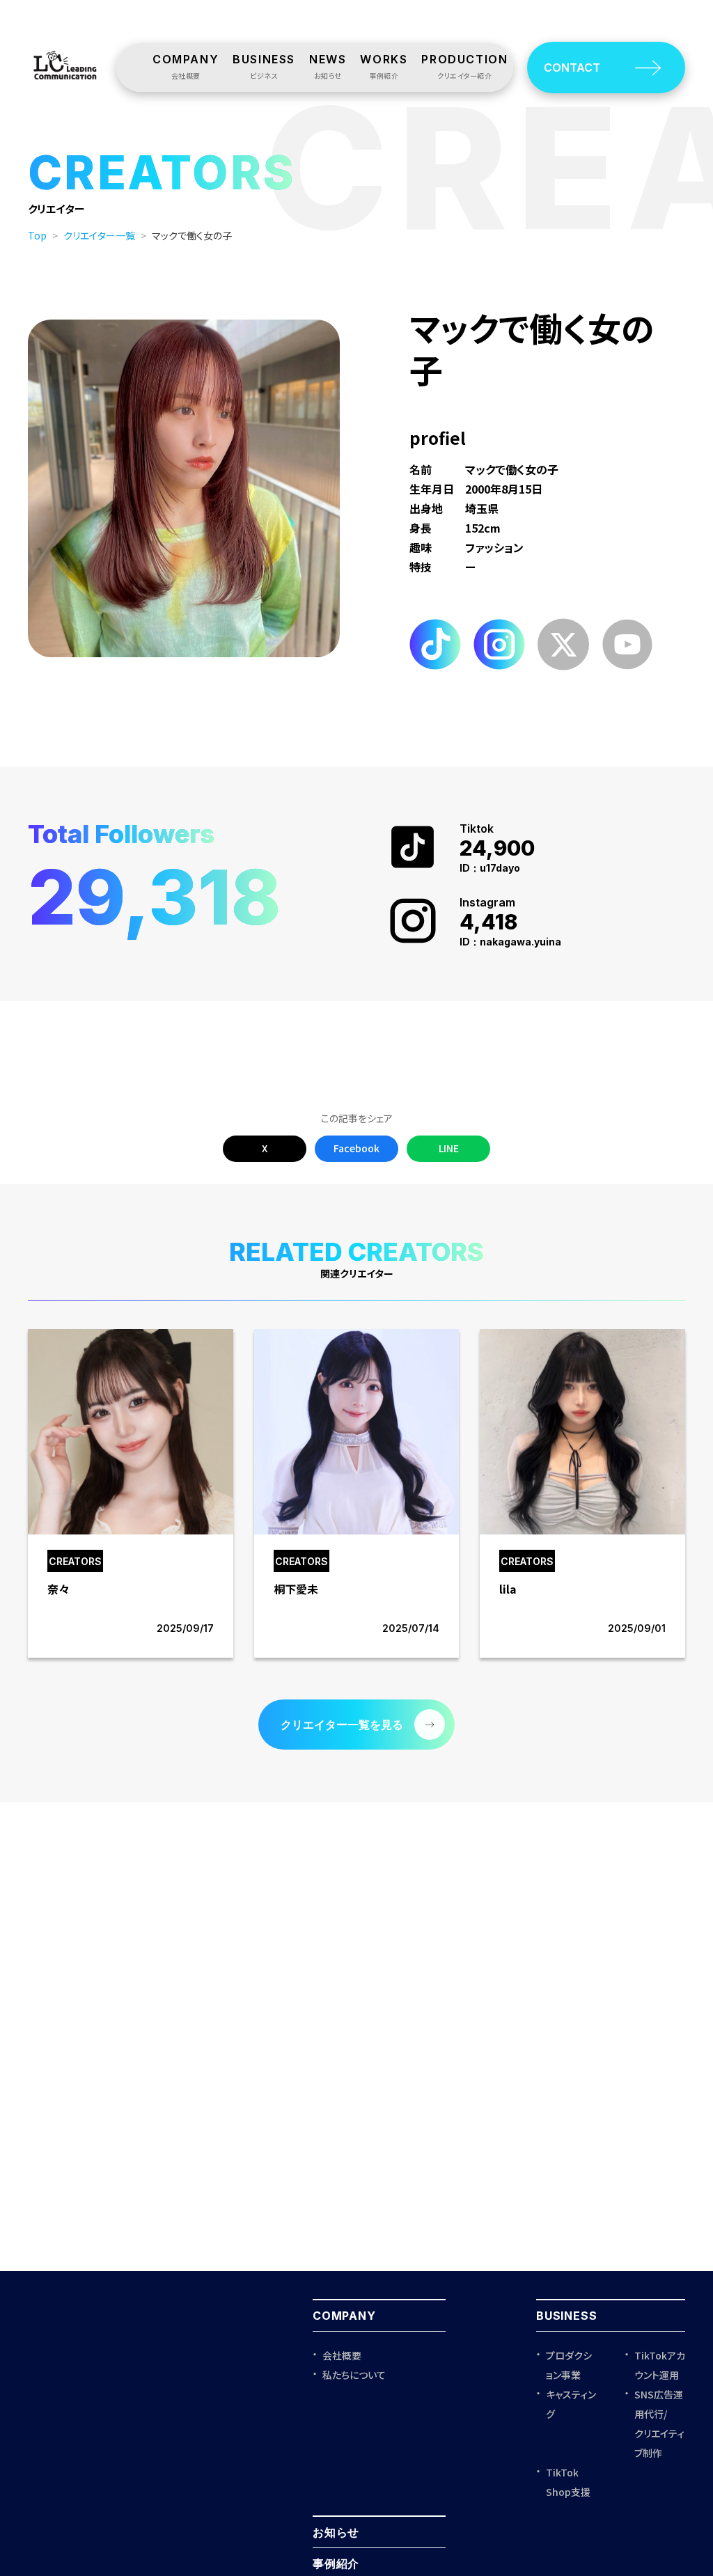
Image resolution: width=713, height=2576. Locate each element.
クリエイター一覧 (99, 235)
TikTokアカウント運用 (660, 2365)
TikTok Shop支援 (568, 2482)
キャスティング (571, 2404)
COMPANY (344, 2316)
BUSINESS (566, 2316)
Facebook (356, 1148)
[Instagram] (499, 667)
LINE (449, 1148)
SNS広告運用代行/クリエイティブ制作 (659, 2424)
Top (37, 235)
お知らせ (336, 2532)
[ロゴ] (65, 83)
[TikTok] (435, 667)
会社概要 (342, 2355)
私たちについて (354, 2375)
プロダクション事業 (569, 2365)
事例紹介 (336, 2563)
